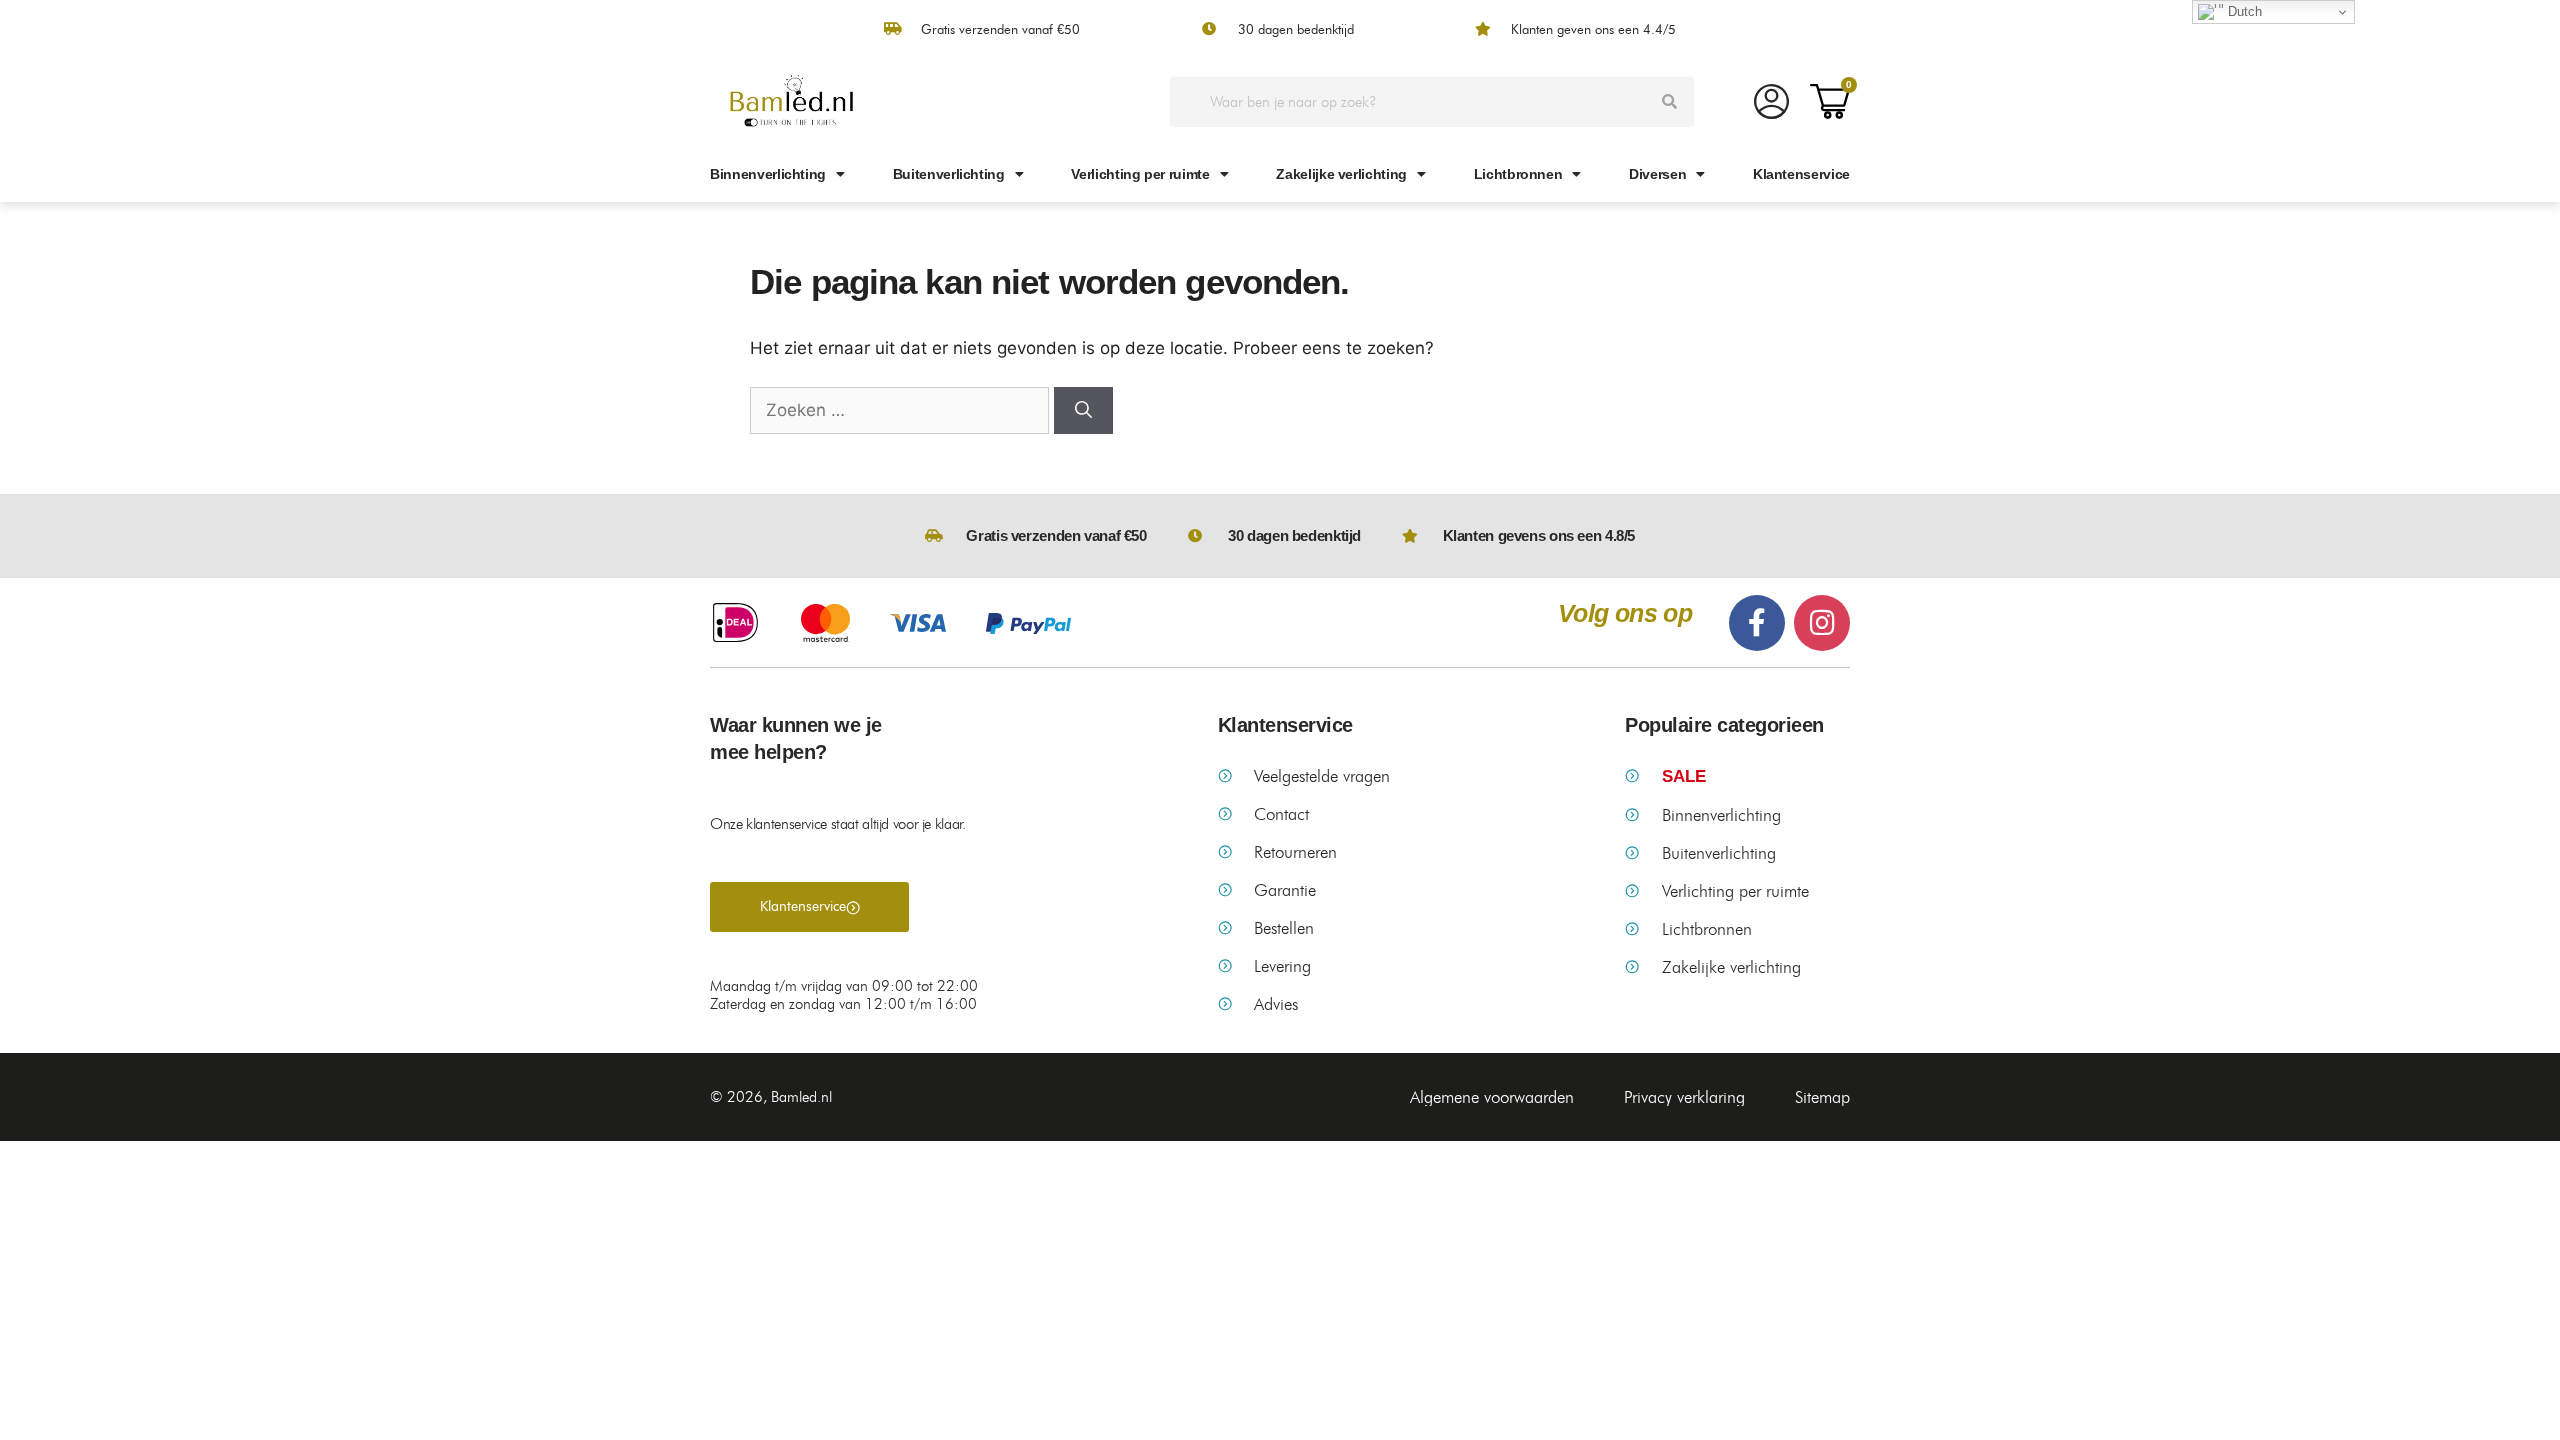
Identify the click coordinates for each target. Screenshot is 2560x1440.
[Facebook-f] (1757, 623)
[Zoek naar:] (902, 410)
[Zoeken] (1669, 102)
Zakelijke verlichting (1341, 174)
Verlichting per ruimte (1140, 174)
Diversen (1657, 174)
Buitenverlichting (949, 174)
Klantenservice (1801, 174)
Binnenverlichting (768, 174)
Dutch (2243, 11)
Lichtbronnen (1518, 174)
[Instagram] (1822, 623)
